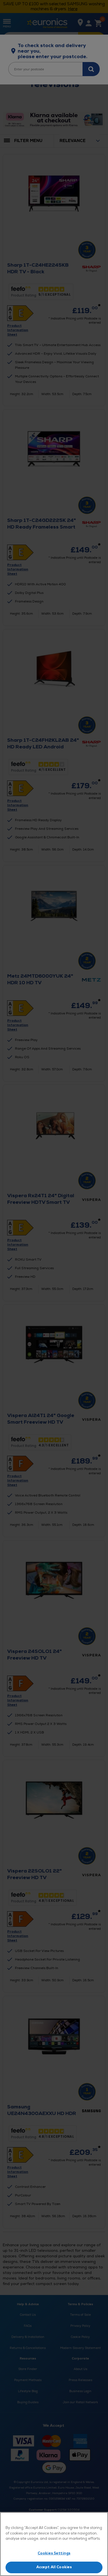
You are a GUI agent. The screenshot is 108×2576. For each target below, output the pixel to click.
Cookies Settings (54, 2553)
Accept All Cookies (54, 2567)
